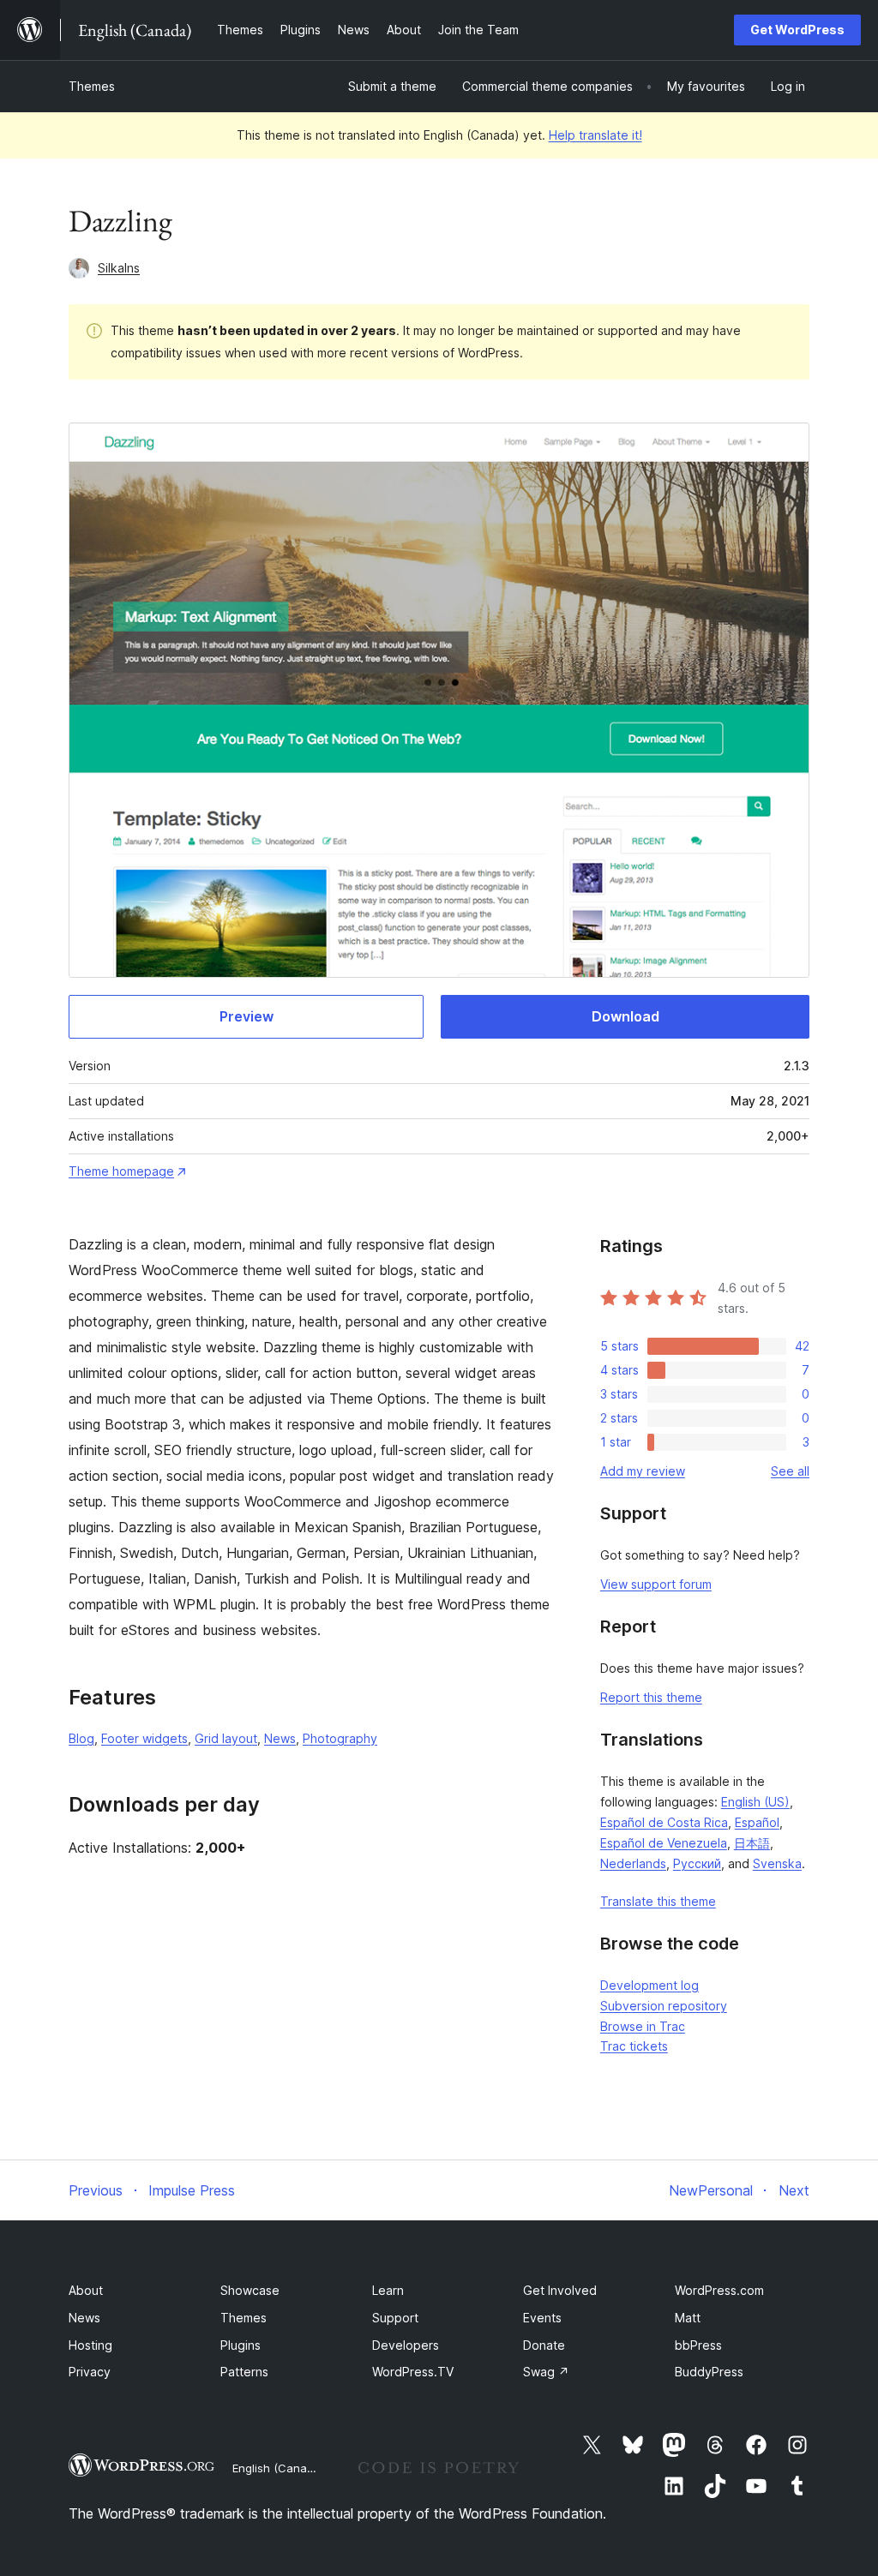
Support (395, 2318)
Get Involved (560, 2290)
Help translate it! (595, 135)
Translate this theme (658, 1901)
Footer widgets (144, 1738)
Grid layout (226, 1738)
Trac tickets (634, 2046)
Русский (697, 1863)
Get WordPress (797, 30)
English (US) (755, 1802)
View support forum (656, 1584)
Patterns (244, 2372)
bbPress (698, 2345)
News (280, 1738)
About (86, 2290)
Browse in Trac (643, 2026)
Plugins (241, 2345)
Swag (546, 2372)
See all (790, 1471)
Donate (544, 2345)
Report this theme (651, 1697)
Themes (92, 86)
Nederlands (633, 1863)
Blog (81, 1738)
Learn (388, 2290)
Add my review (643, 1471)
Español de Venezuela (664, 1843)
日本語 (752, 1843)
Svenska (777, 1863)
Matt (688, 2318)
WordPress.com (719, 2290)
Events (542, 2318)
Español (757, 1822)
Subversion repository (664, 2006)
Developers (406, 2345)
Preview (247, 1016)
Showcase (250, 2290)
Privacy (90, 2372)
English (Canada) (278, 2468)
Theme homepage (121, 1171)
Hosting (90, 2345)
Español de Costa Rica (664, 1822)
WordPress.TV (413, 2372)
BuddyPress (709, 2372)
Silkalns (119, 268)
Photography (340, 1738)
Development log (649, 1985)
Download (625, 1016)
